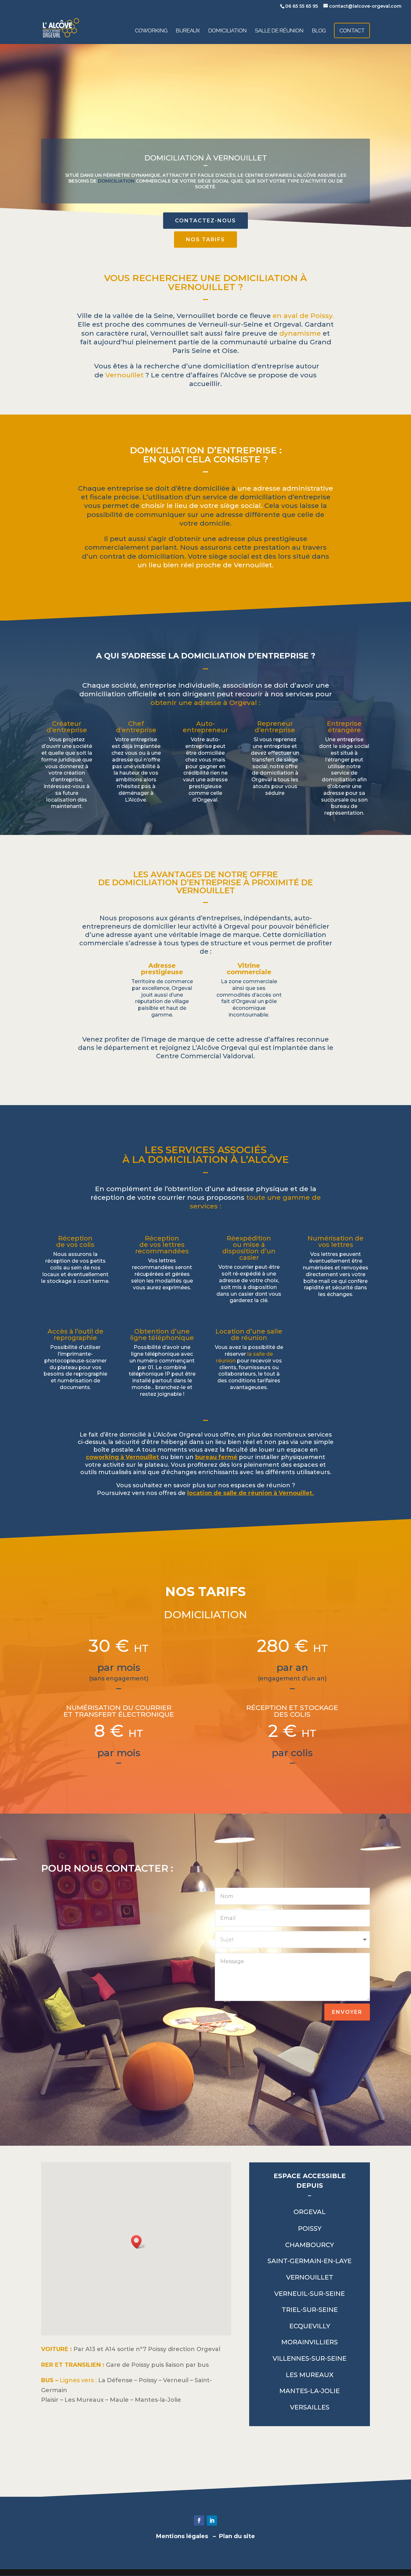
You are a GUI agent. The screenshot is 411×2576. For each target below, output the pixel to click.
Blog (319, 31)
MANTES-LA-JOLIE (310, 2391)
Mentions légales (182, 2536)
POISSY (310, 2228)
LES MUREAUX (310, 2375)
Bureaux (188, 31)
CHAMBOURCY (310, 2245)
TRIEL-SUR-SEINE (310, 2310)
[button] (138, 2242)
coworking (151, 31)
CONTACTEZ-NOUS (205, 221)
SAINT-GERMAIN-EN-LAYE (310, 2261)
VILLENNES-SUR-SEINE (310, 2358)
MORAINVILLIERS (310, 2342)
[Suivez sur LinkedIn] (212, 2520)
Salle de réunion (279, 31)
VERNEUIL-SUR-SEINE (310, 2294)
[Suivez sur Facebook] (199, 2520)
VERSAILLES (310, 2407)
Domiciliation (227, 31)
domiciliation (116, 181)
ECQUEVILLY (310, 2326)
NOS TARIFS (205, 240)
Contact (352, 30)
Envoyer (347, 2012)
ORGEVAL (310, 2212)
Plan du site (237, 2536)
